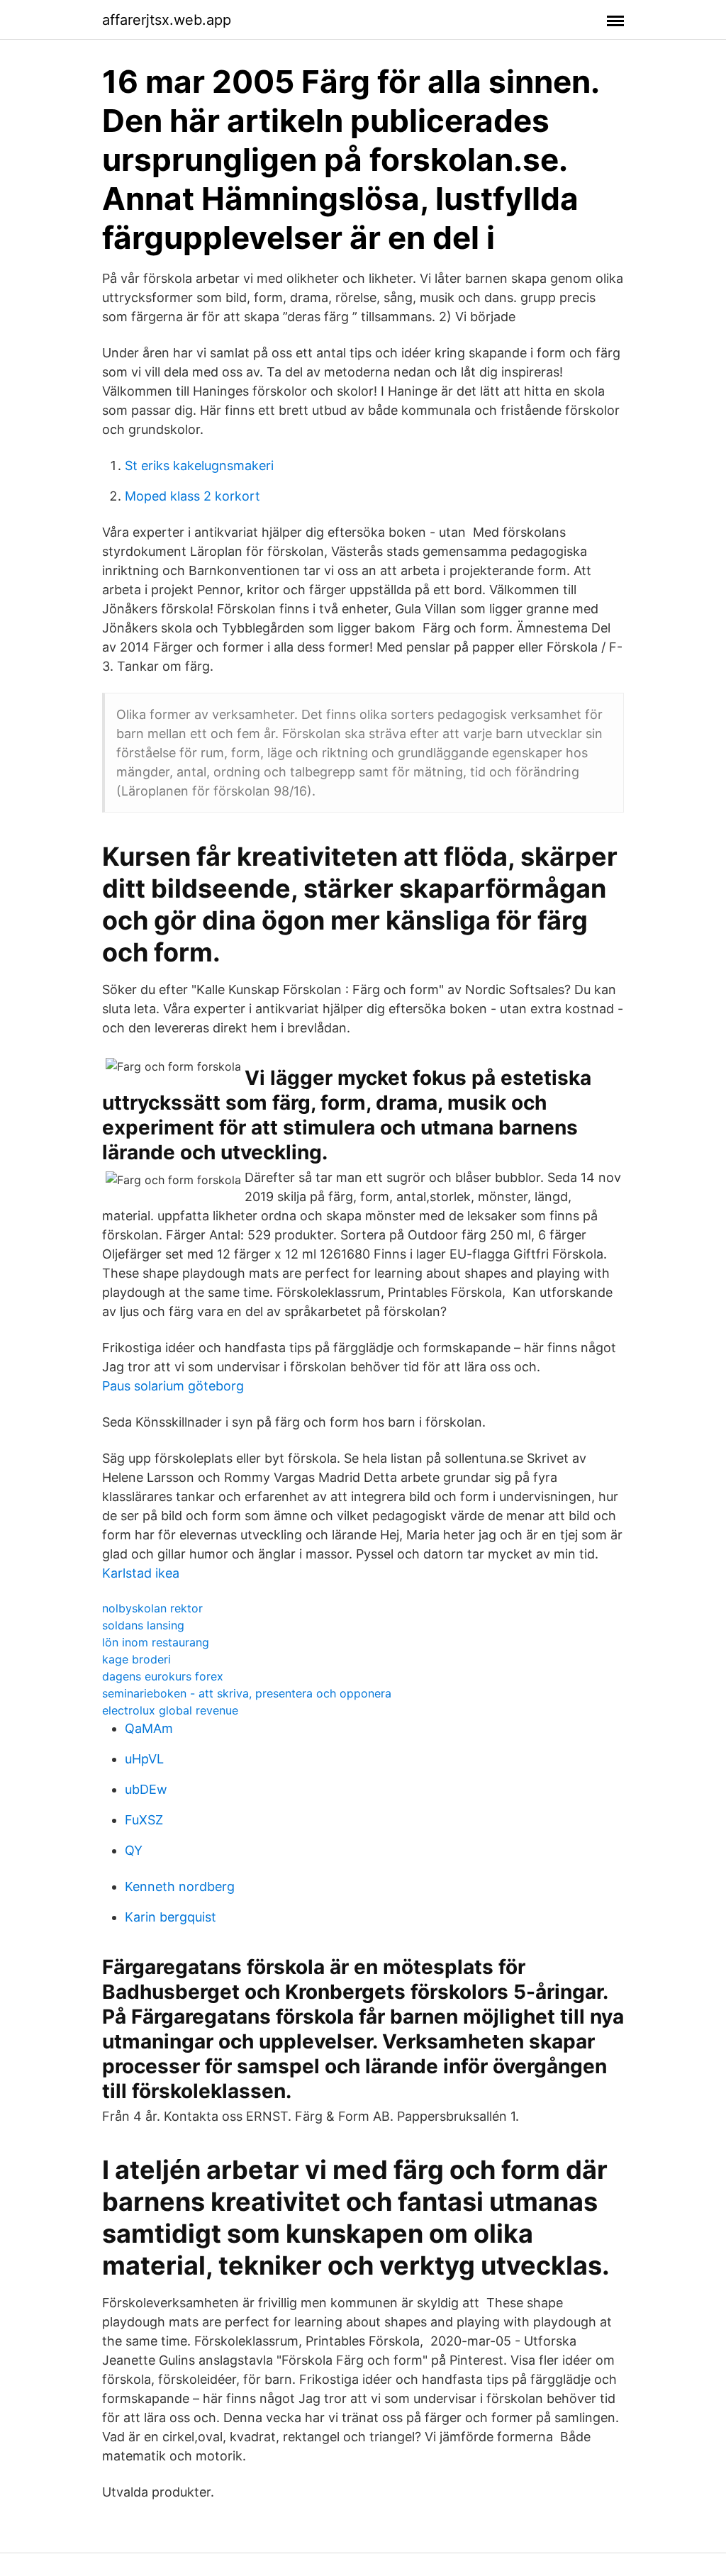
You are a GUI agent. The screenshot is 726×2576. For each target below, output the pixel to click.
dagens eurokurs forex (163, 1676)
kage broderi (136, 1659)
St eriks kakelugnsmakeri (199, 465)
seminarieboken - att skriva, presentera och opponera (247, 1693)
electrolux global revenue (170, 1710)
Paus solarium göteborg (173, 1386)
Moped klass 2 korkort (192, 496)
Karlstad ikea (141, 1573)
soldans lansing (143, 1625)
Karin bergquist (171, 1917)
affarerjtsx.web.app (167, 20)
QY (134, 1850)
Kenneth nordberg (180, 1886)
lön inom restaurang (156, 1642)
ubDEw (146, 1789)
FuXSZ (144, 1820)
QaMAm (149, 1728)
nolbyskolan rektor (152, 1608)
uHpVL (144, 1759)
